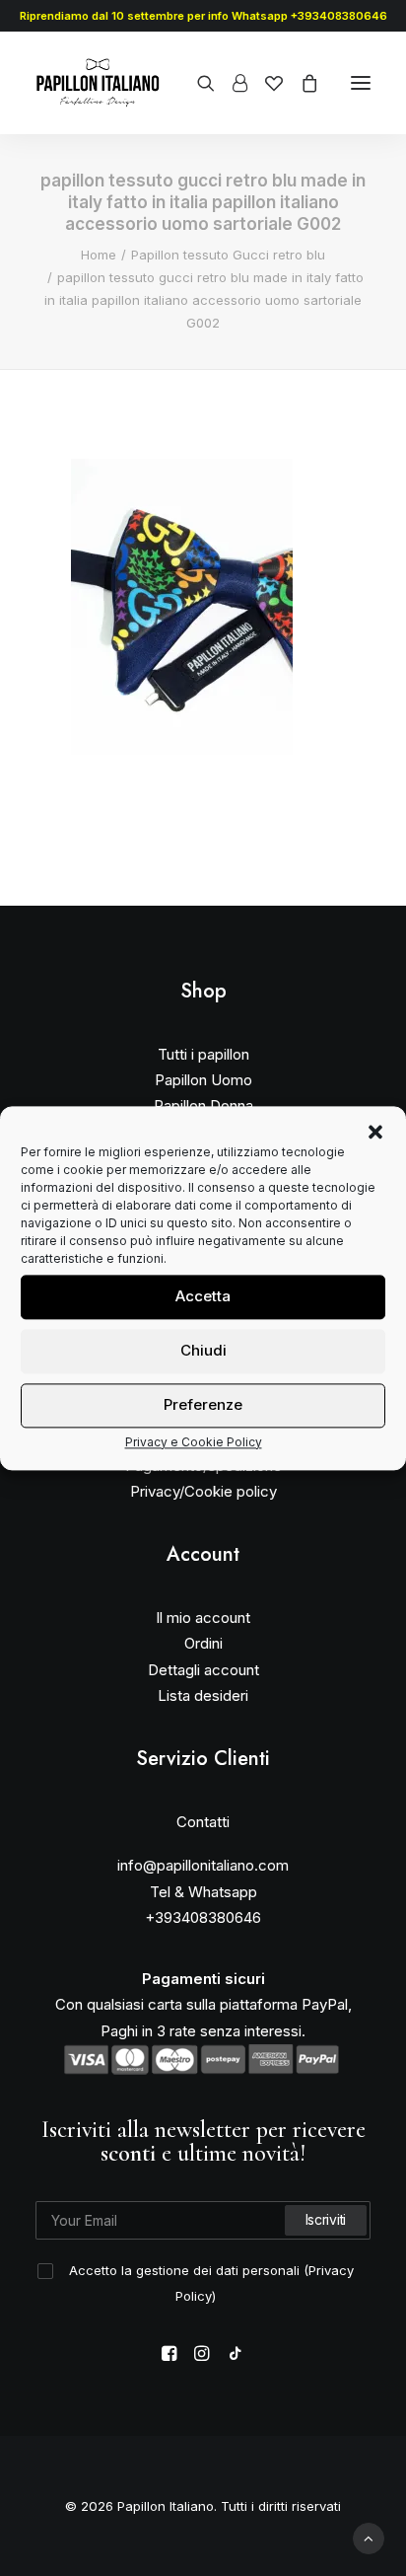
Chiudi (203, 1350)
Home (99, 255)
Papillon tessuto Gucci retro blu (228, 255)
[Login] (231, 83)
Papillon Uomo (203, 1080)
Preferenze (203, 1404)
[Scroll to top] (369, 2537)
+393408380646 (203, 1917)
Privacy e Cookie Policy (194, 1442)
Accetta (203, 1296)
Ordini (203, 1643)
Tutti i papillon (203, 1054)
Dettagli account (203, 1670)
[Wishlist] (265, 83)
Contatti (203, 1822)
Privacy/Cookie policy (203, 1491)
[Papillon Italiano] (98, 83)
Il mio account (203, 1618)
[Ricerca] (197, 83)
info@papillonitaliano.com (203, 1865)
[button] (375, 1132)
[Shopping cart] (301, 83)
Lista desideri (203, 1695)
